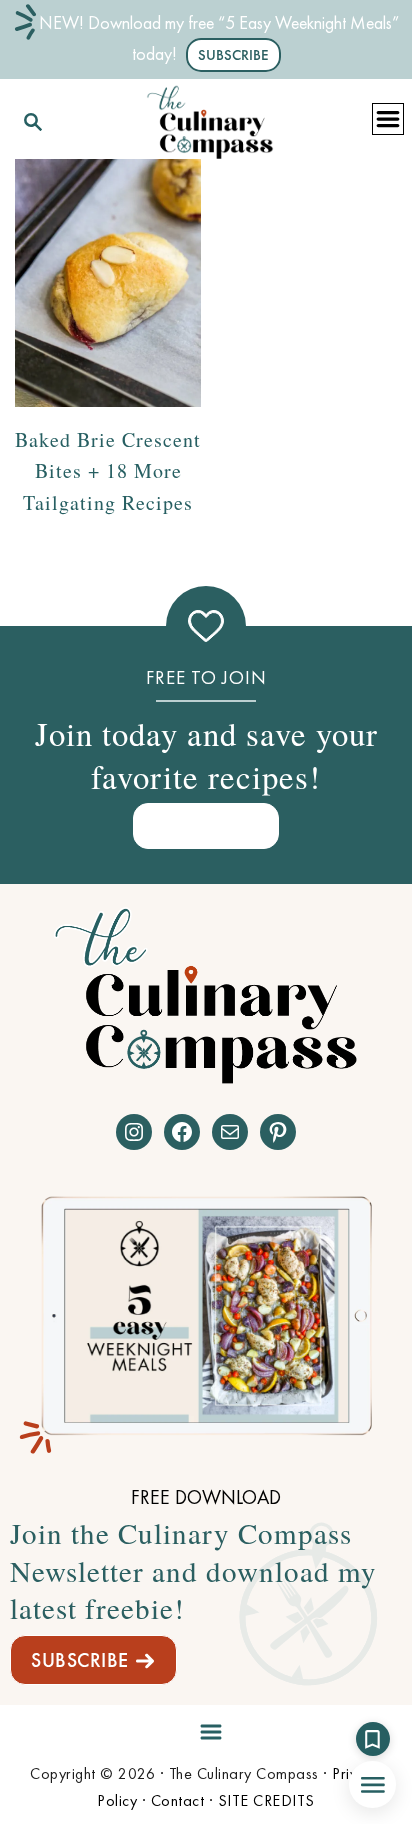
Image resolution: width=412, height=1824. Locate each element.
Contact (178, 1800)
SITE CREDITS (266, 1800)
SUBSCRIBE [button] (233, 55)
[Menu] (206, 1727)
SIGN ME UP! (206, 825)
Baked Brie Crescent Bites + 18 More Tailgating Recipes (108, 470)
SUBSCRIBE (80, 1660)
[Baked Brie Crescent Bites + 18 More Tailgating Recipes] (108, 283)
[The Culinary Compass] (210, 118)
